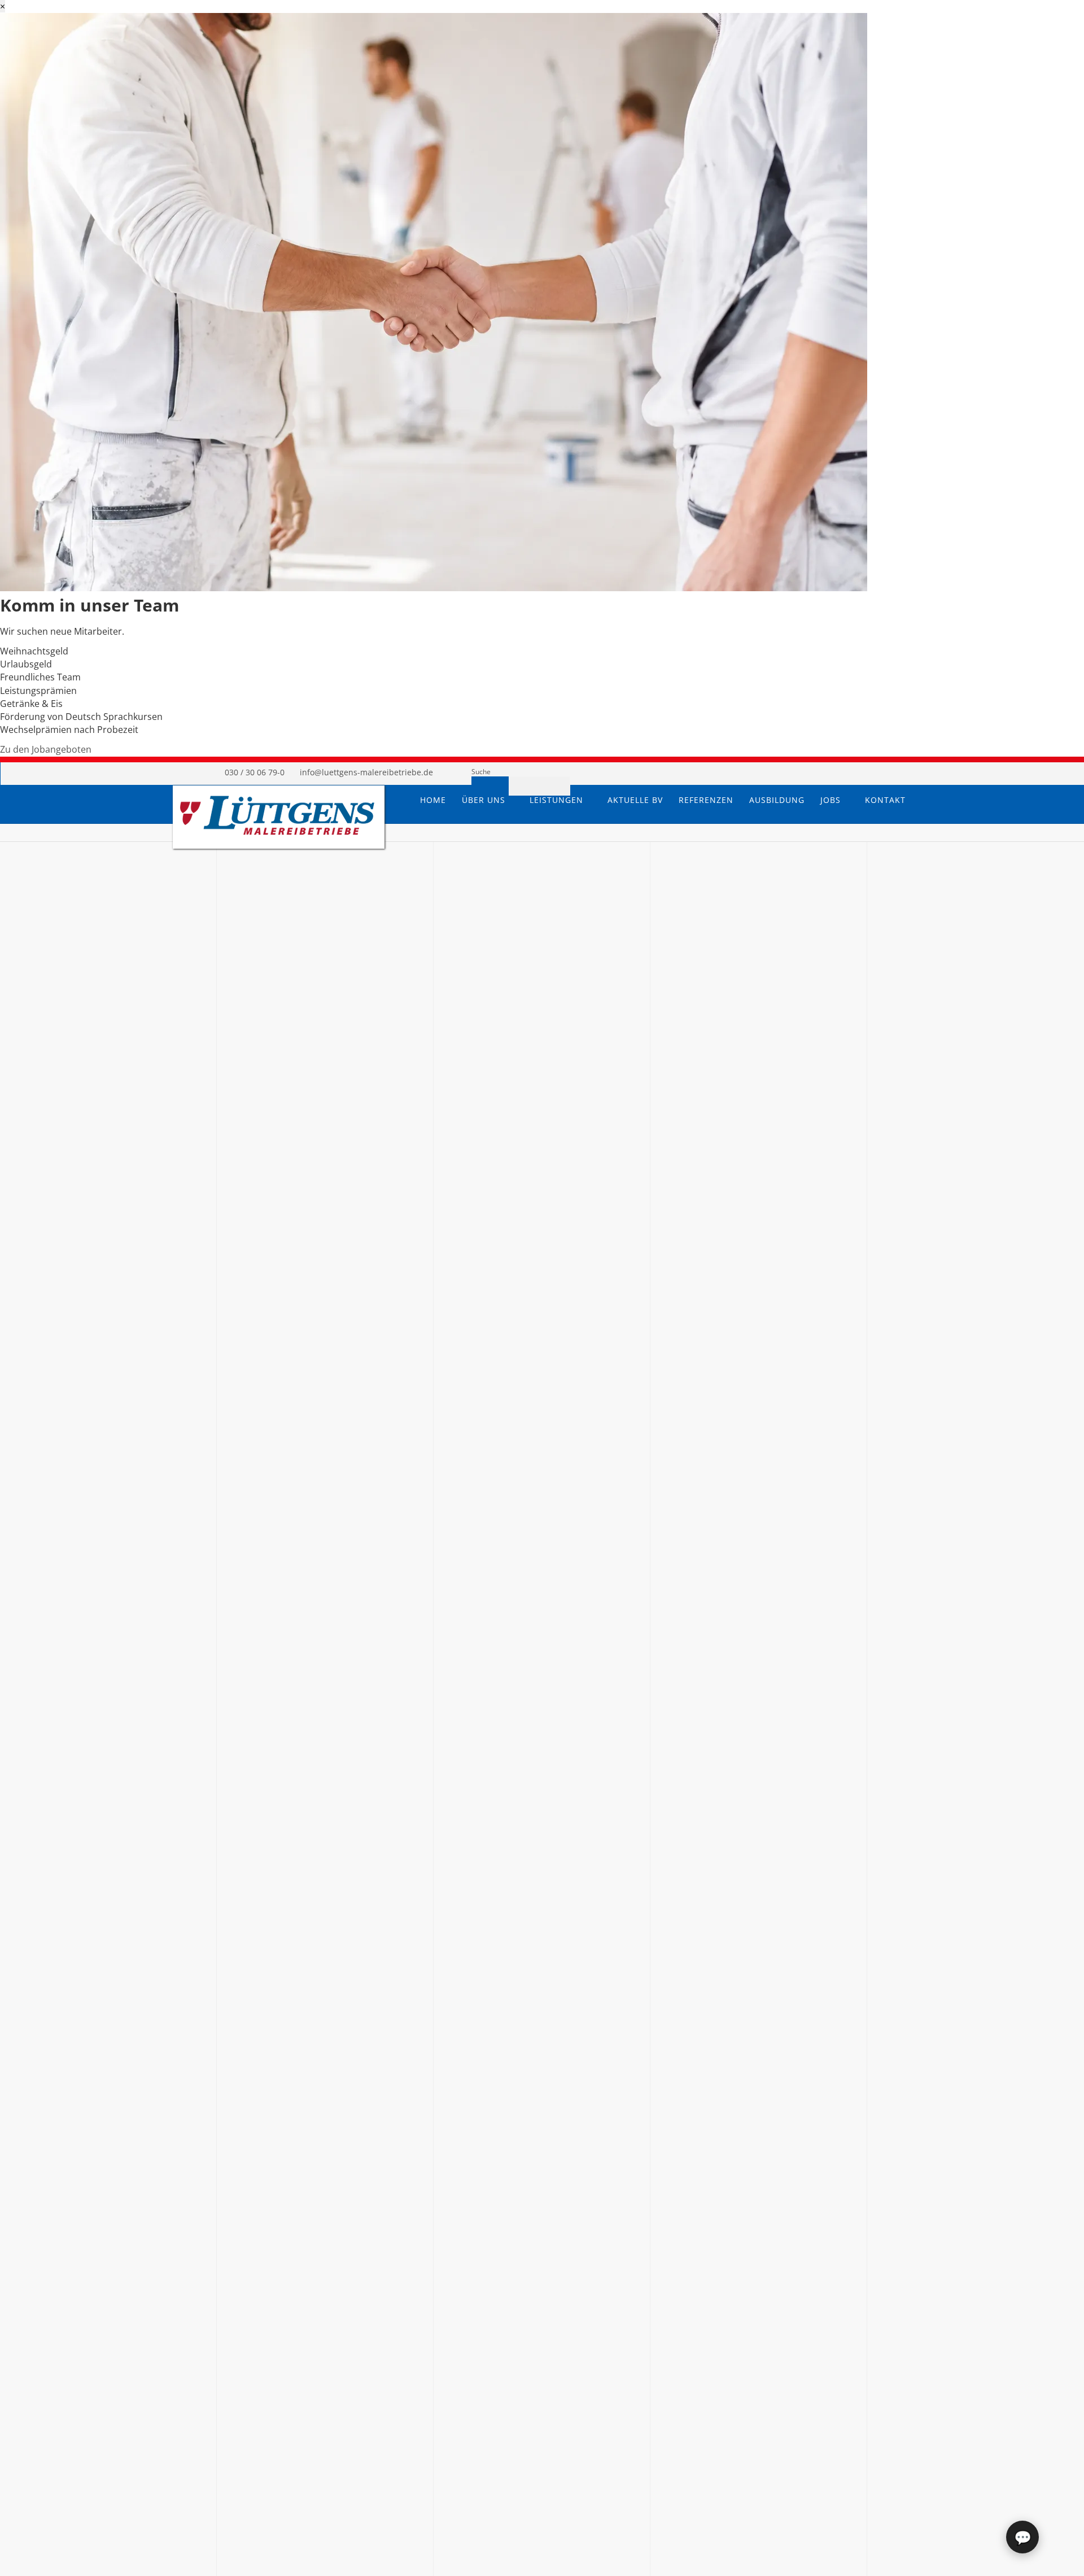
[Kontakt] (898, 773)
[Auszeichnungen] (836, 773)
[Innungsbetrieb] (805, 773)
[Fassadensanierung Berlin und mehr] (277, 837)
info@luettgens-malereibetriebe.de (366, 772)
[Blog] (867, 773)
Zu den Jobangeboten (46, 749)
